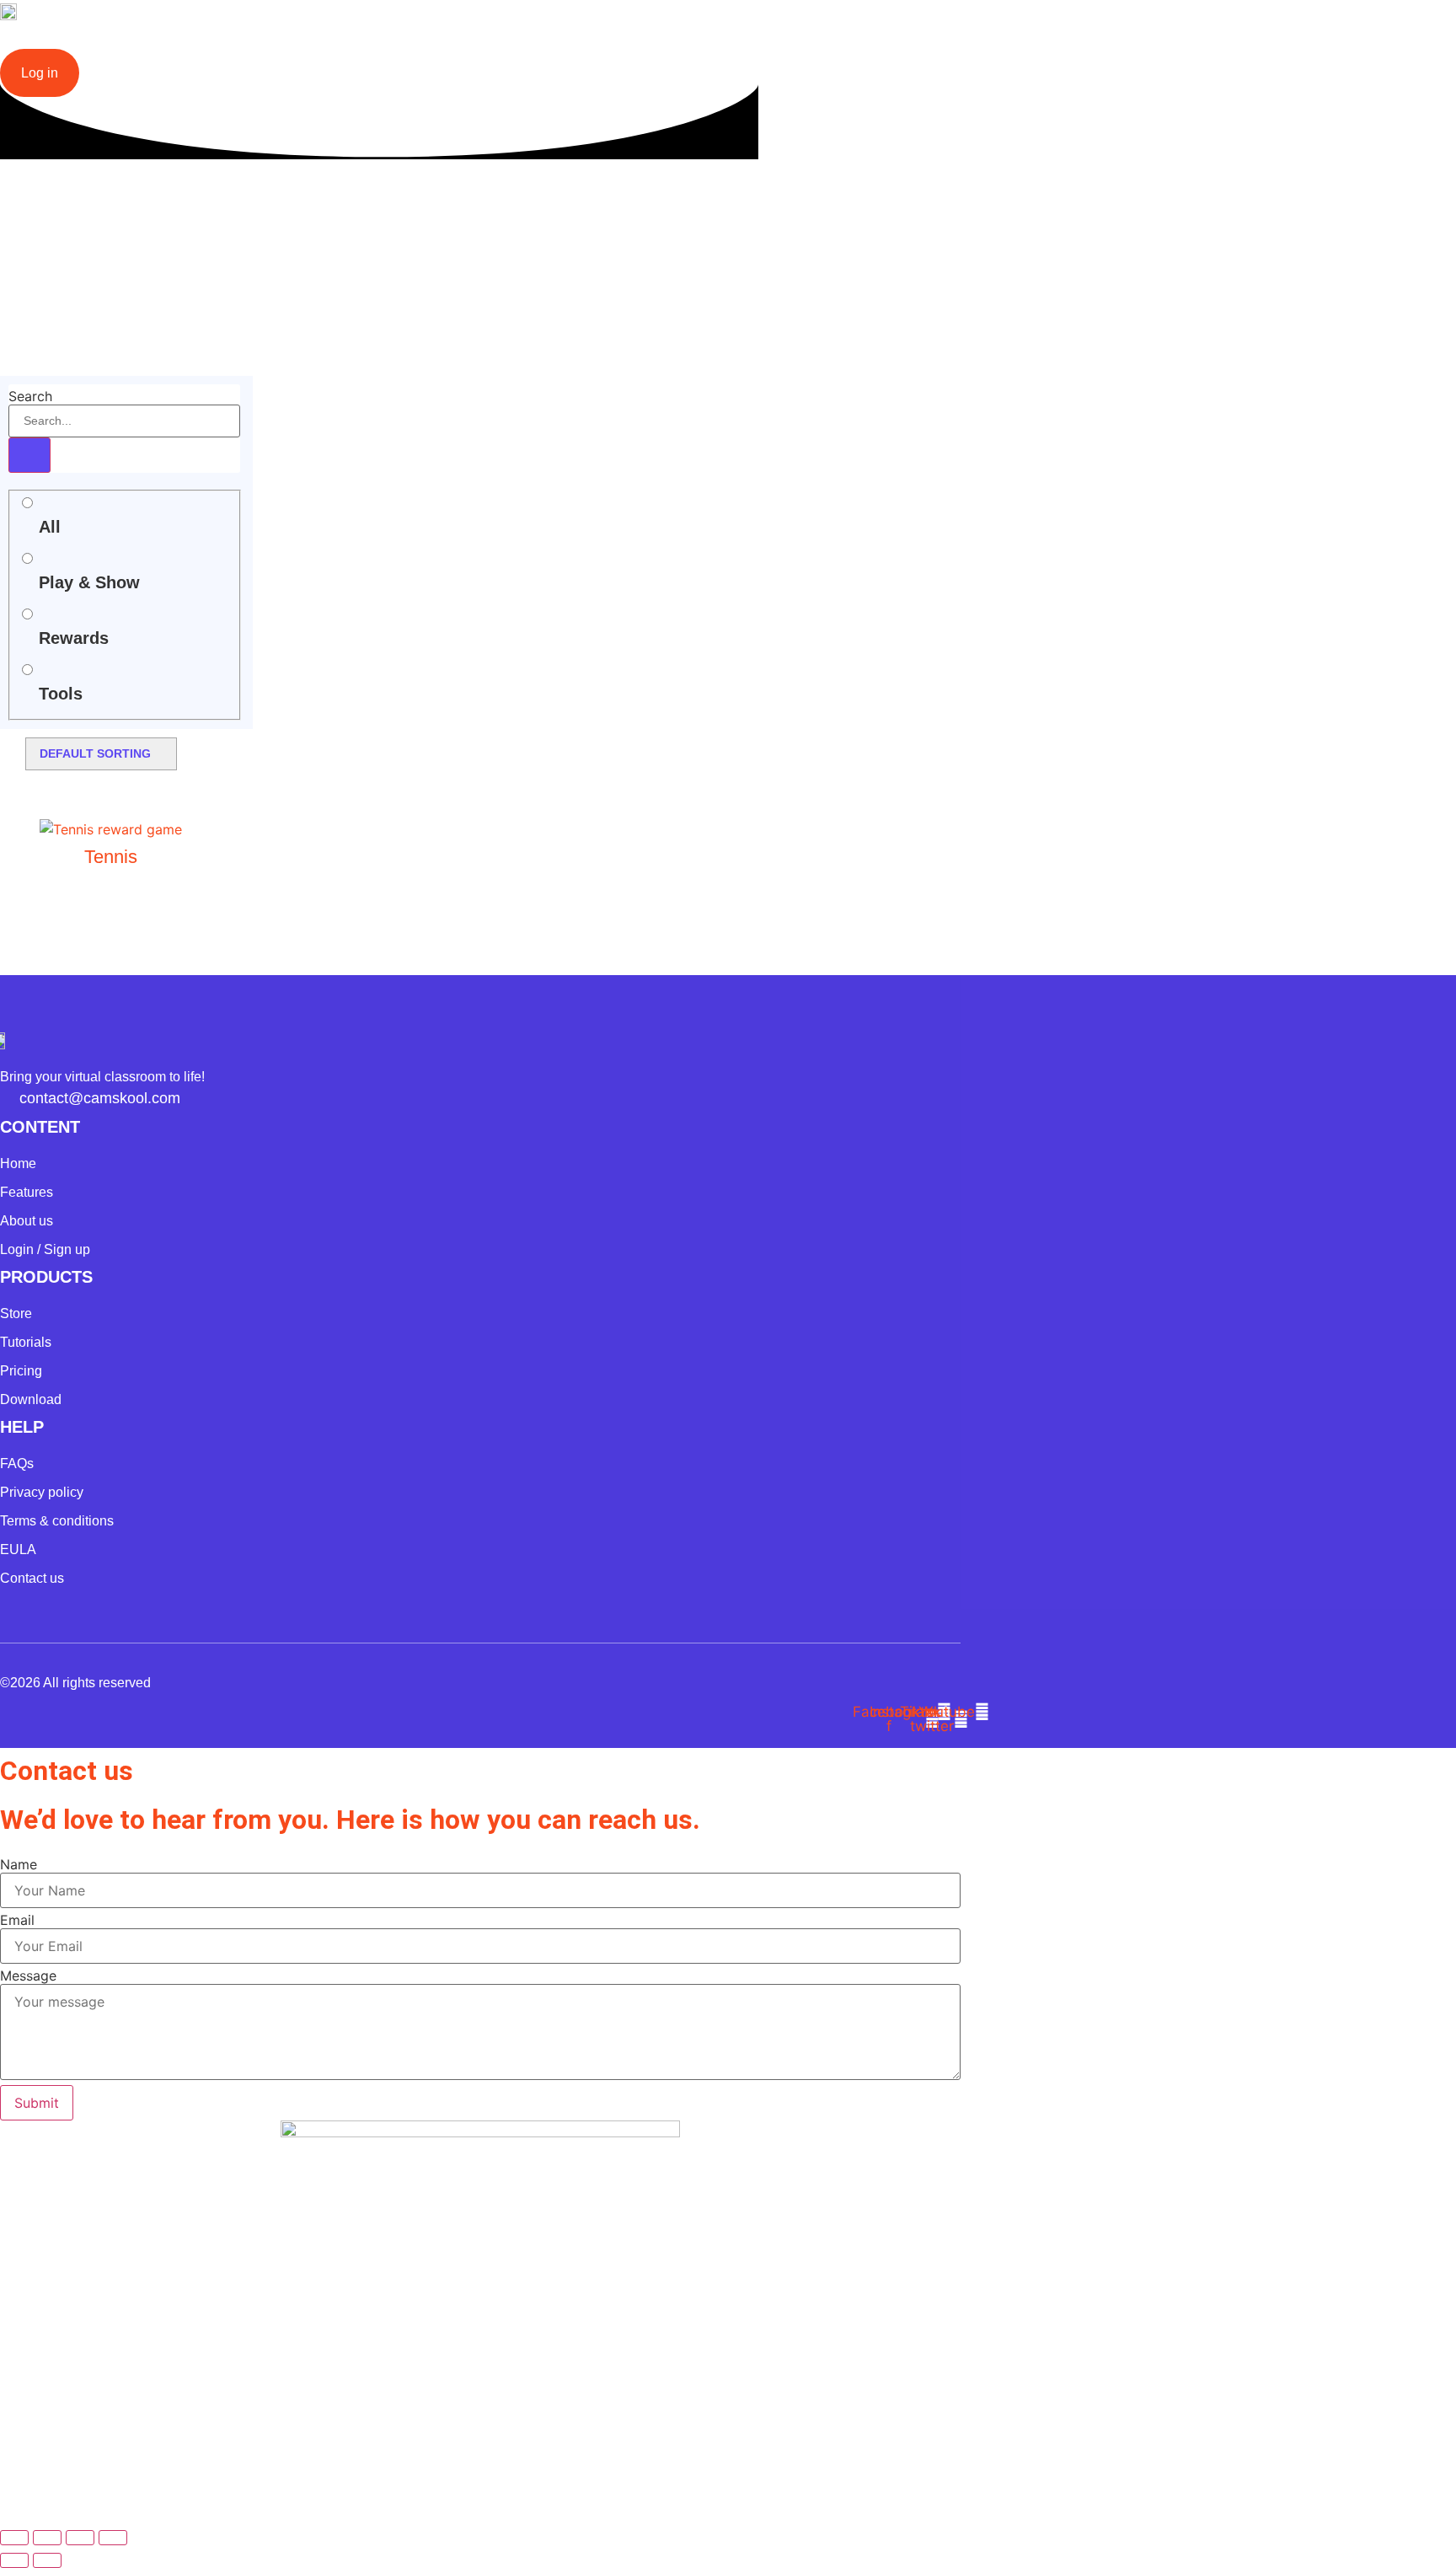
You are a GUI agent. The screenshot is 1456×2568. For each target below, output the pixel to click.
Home (118, 41)
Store (482, 41)
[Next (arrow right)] (47, 2560)
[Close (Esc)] (113, 2538)
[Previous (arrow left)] (14, 2560)
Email (17, 1920)
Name (19, 1864)
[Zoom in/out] (14, 2538)
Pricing (401, 41)
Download (305, 41)
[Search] (29, 455)
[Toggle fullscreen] (47, 2538)
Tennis (111, 857)
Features (204, 41)
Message (28, 1976)
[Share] (80, 2538)
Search (30, 396)
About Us (570, 41)
